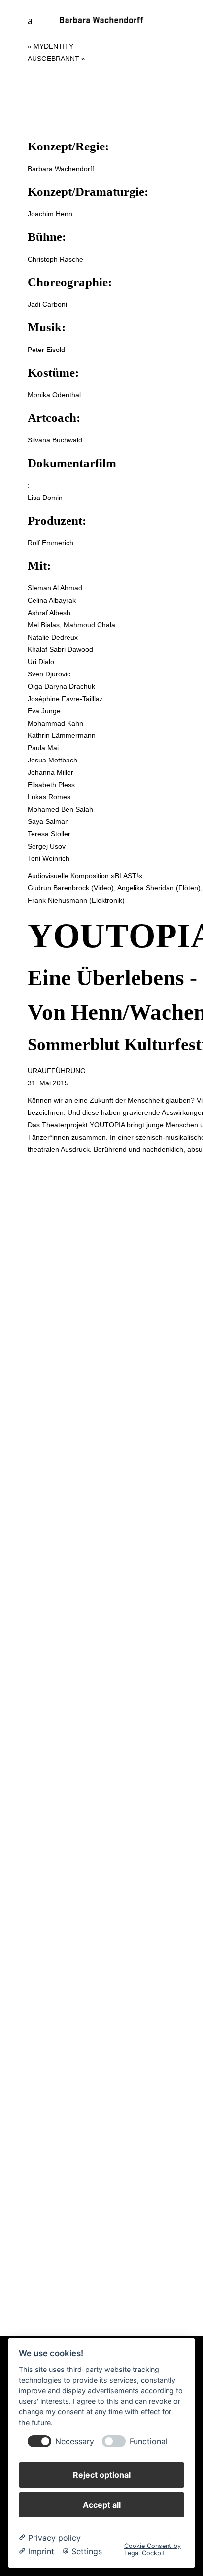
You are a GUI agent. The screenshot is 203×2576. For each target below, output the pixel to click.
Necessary (75, 2442)
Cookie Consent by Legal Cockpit (152, 2549)
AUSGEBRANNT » (56, 59)
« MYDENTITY (51, 46)
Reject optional (102, 2475)
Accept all (102, 2505)
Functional (149, 2442)
